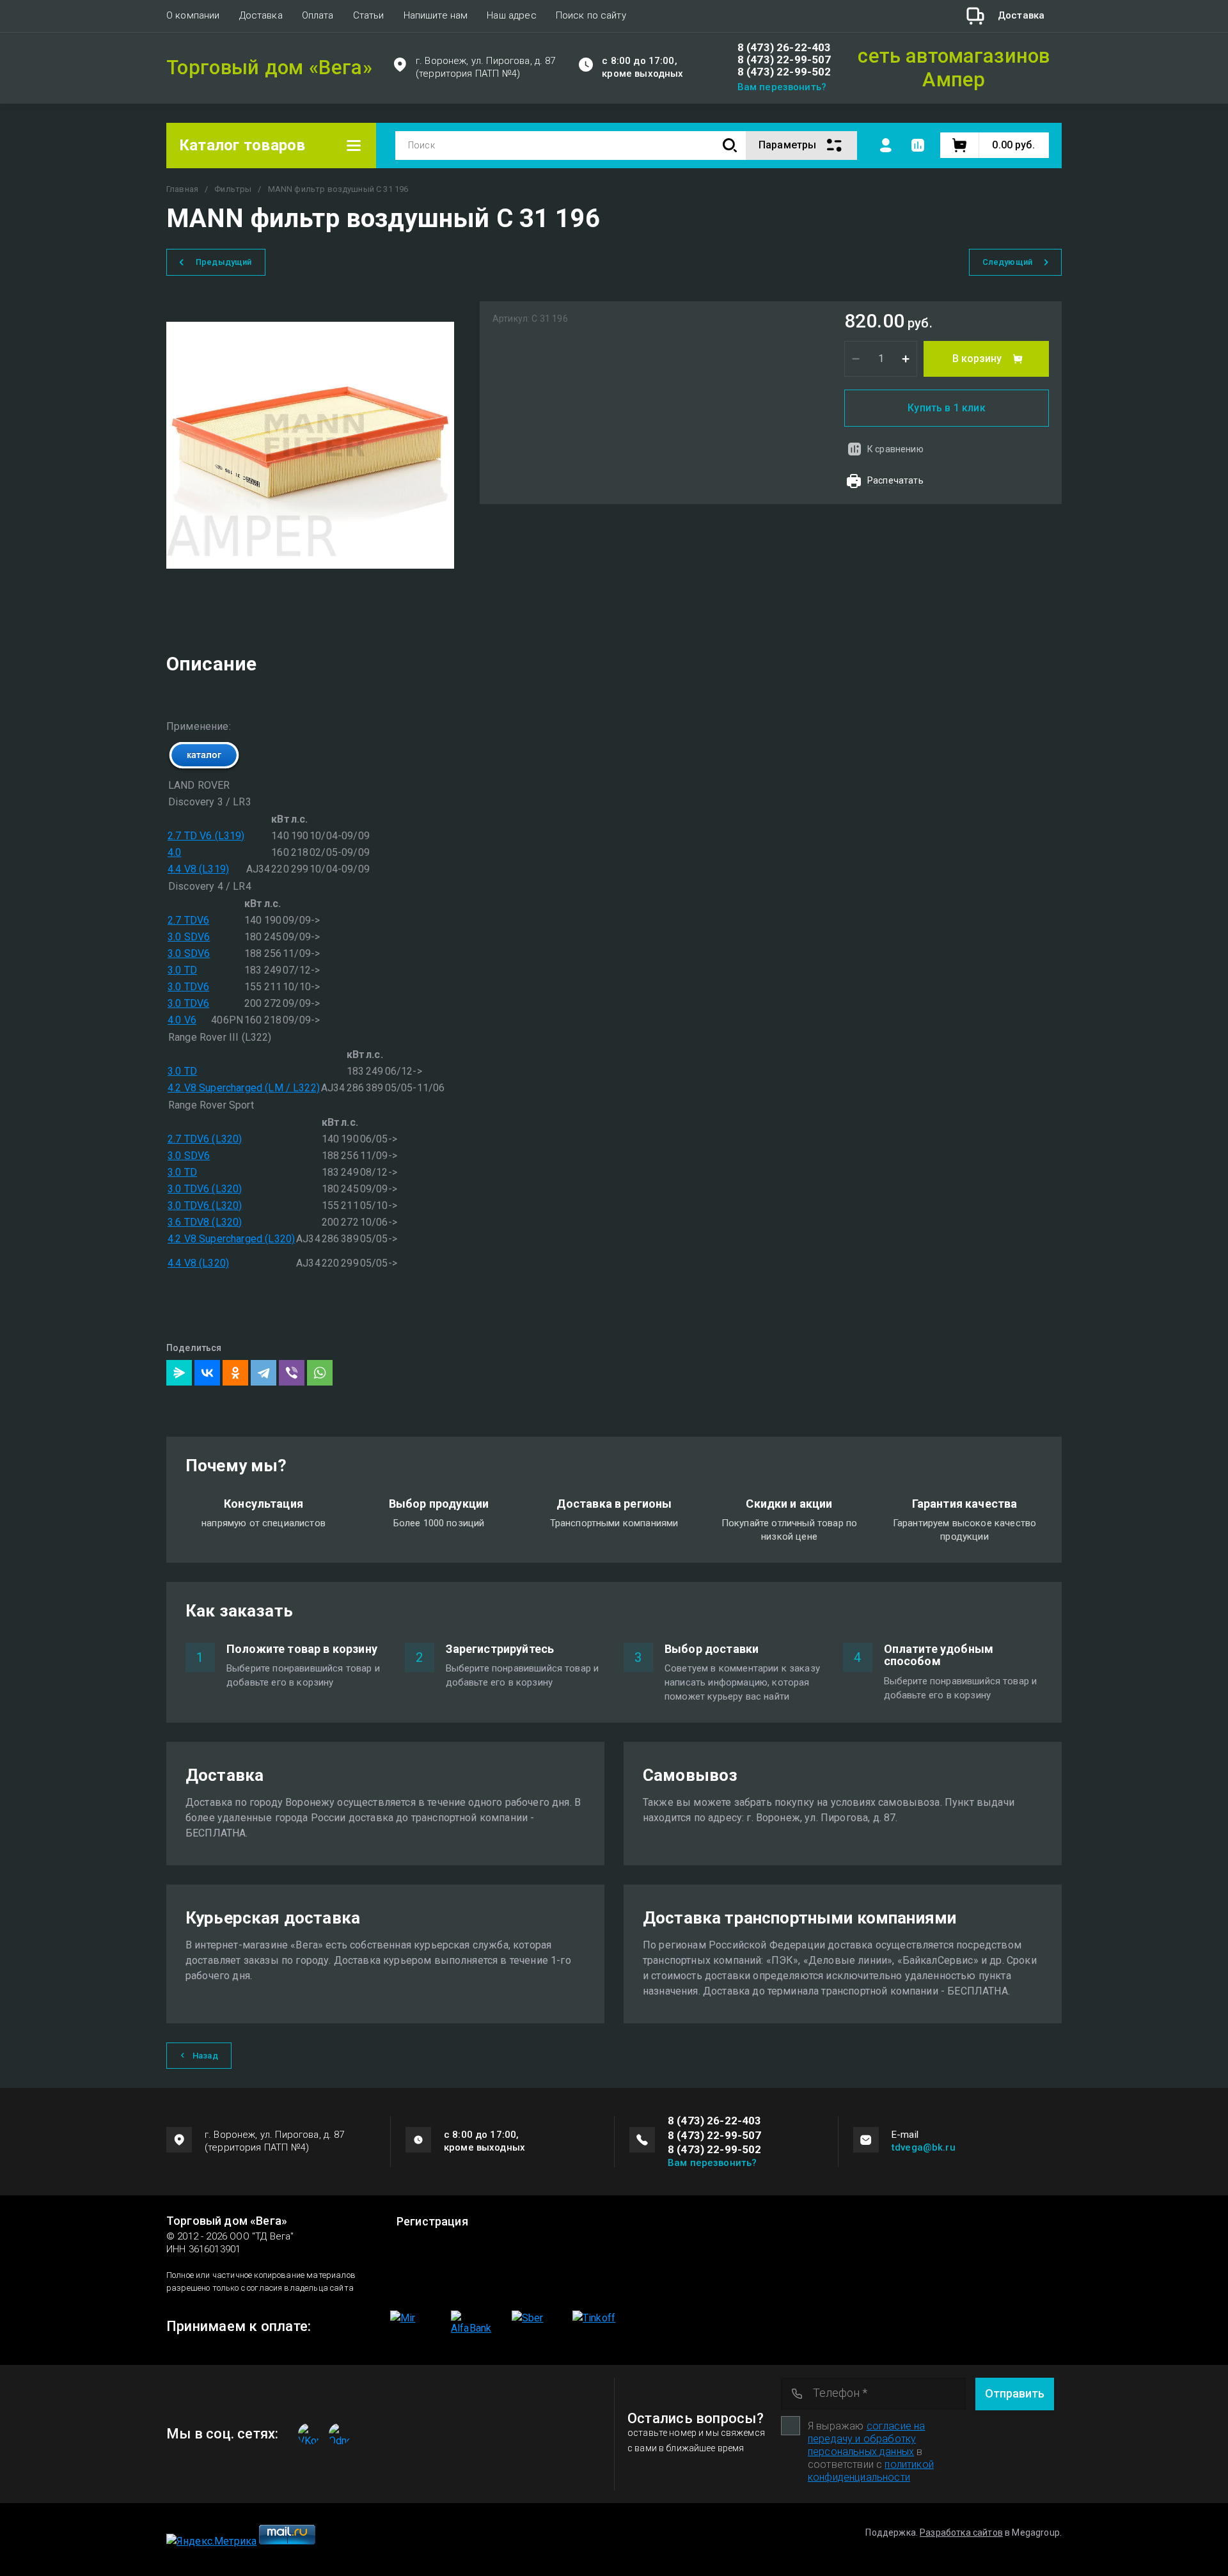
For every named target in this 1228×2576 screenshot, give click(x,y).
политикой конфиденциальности (871, 2471)
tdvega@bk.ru (924, 2147)
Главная (182, 189)
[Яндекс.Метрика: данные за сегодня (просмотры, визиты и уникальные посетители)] (211, 2541)
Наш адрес (511, 15)
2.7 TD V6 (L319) (206, 836)
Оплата (318, 15)
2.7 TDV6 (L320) (205, 1139)
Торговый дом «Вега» (269, 68)
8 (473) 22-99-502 (784, 72)
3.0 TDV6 (188, 987)
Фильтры (233, 189)
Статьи (369, 15)
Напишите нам (436, 15)
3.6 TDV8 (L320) (205, 1222)
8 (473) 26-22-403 (784, 48)
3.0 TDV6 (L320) (205, 1189)
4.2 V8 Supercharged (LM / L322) (244, 1088)
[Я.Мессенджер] (179, 1373)
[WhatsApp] (320, 1373)
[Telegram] (264, 1373)
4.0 (174, 852)
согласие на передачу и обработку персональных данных (866, 2439)
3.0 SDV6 (189, 937)
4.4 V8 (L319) (198, 869)
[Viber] (292, 1373)
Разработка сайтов (961, 2533)
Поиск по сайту (591, 15)
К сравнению (895, 449)
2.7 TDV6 (188, 920)
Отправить (1015, 2393)
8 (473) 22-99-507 (784, 60)
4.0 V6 (182, 1020)
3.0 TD (182, 970)
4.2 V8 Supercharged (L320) (231, 1239)
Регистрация (432, 2222)
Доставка (261, 15)
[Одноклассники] (235, 1373)
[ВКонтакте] (207, 1373)
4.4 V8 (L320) (198, 1263)
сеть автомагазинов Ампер (954, 68)
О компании (193, 15)
